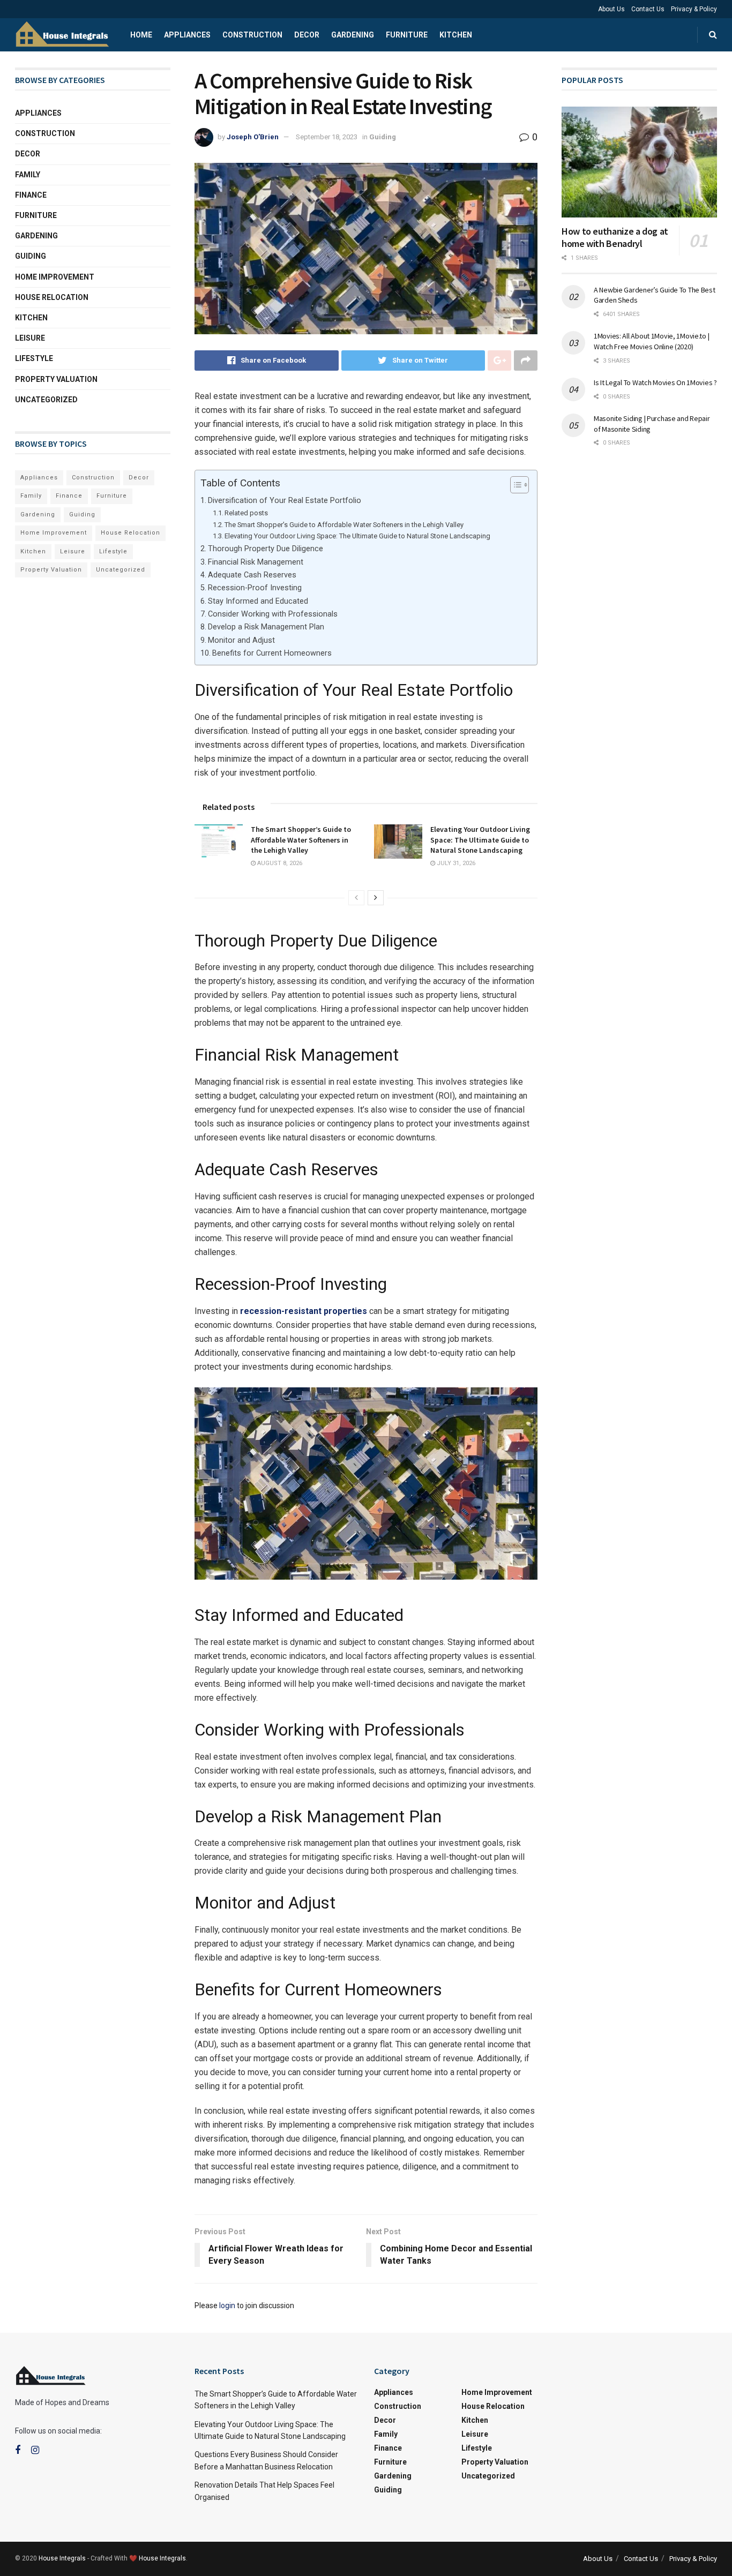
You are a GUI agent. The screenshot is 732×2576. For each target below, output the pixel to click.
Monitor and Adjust (241, 640)
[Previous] (356, 898)
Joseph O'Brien (253, 137)
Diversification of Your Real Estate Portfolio (285, 501)
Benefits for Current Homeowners (272, 653)
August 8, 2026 (279, 863)
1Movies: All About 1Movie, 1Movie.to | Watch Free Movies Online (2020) (651, 341)
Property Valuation (56, 379)
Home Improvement (55, 277)
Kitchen (456, 35)
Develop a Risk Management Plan (266, 627)
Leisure (30, 338)
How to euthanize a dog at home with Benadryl (615, 237)
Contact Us (648, 9)
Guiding (383, 137)
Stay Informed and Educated (258, 601)
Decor (307, 35)
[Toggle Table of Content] (514, 485)
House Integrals (62, 2558)
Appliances (187, 35)
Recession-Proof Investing (255, 588)
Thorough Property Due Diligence (266, 549)
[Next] (376, 898)
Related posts (246, 513)
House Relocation (52, 297)
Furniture (407, 35)
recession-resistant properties (304, 1311)
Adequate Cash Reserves (252, 575)
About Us (611, 9)
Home (141, 35)
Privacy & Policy (694, 9)
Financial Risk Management (256, 562)
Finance (31, 195)
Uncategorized (46, 400)
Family (28, 175)
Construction (252, 35)
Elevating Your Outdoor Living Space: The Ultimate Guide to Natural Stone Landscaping (357, 536)
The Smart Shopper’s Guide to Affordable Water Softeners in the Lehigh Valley (344, 525)
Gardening (353, 35)
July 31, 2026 (455, 863)
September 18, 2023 (327, 137)
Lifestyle (34, 358)
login (227, 2305)
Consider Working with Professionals (273, 614)
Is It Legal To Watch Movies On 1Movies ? (655, 382)
